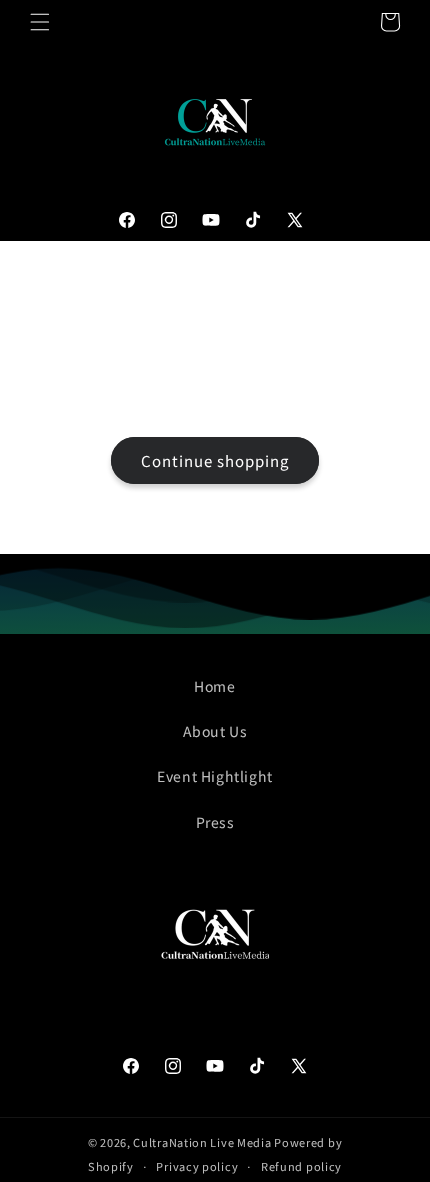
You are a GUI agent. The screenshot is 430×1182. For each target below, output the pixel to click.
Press (215, 822)
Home (214, 686)
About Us (215, 731)
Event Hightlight (215, 776)
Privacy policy (197, 1166)
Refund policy (301, 1166)
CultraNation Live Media (202, 1142)
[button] (40, 22)
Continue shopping (215, 460)
